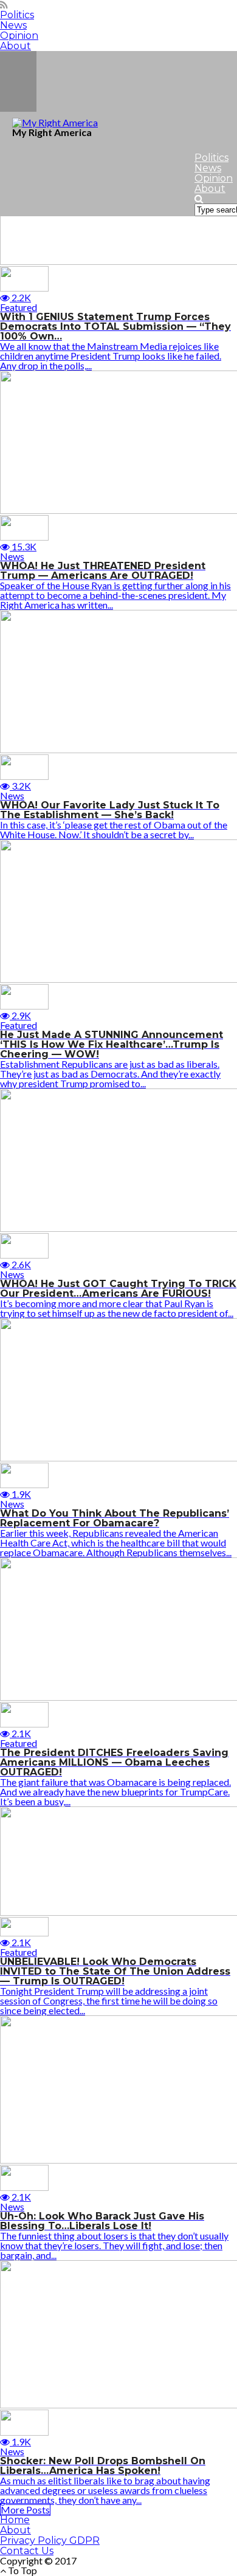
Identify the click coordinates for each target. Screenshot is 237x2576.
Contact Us (27, 2551)
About (15, 46)
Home (15, 2520)
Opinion (19, 36)
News (13, 25)
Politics (17, 15)
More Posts (25, 2509)
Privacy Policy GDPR (50, 2540)
